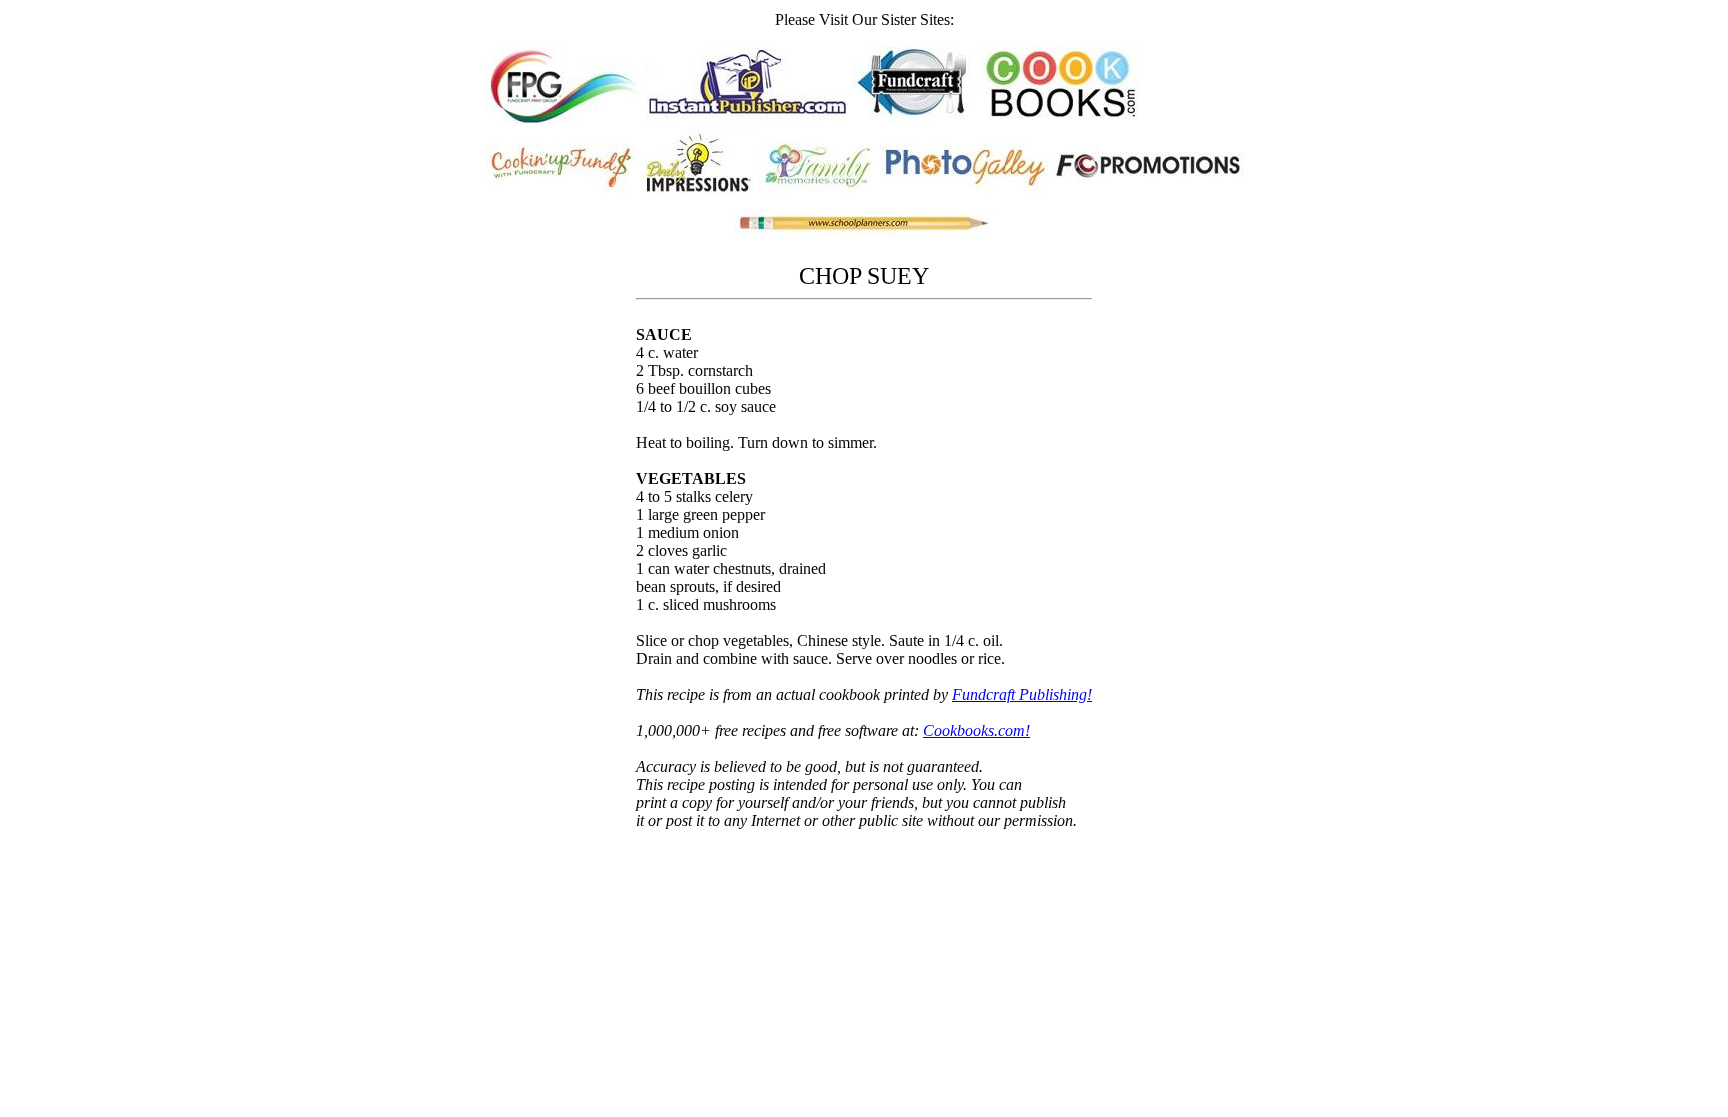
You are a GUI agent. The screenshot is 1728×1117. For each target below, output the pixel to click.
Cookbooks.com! (976, 730)
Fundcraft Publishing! (1022, 694)
